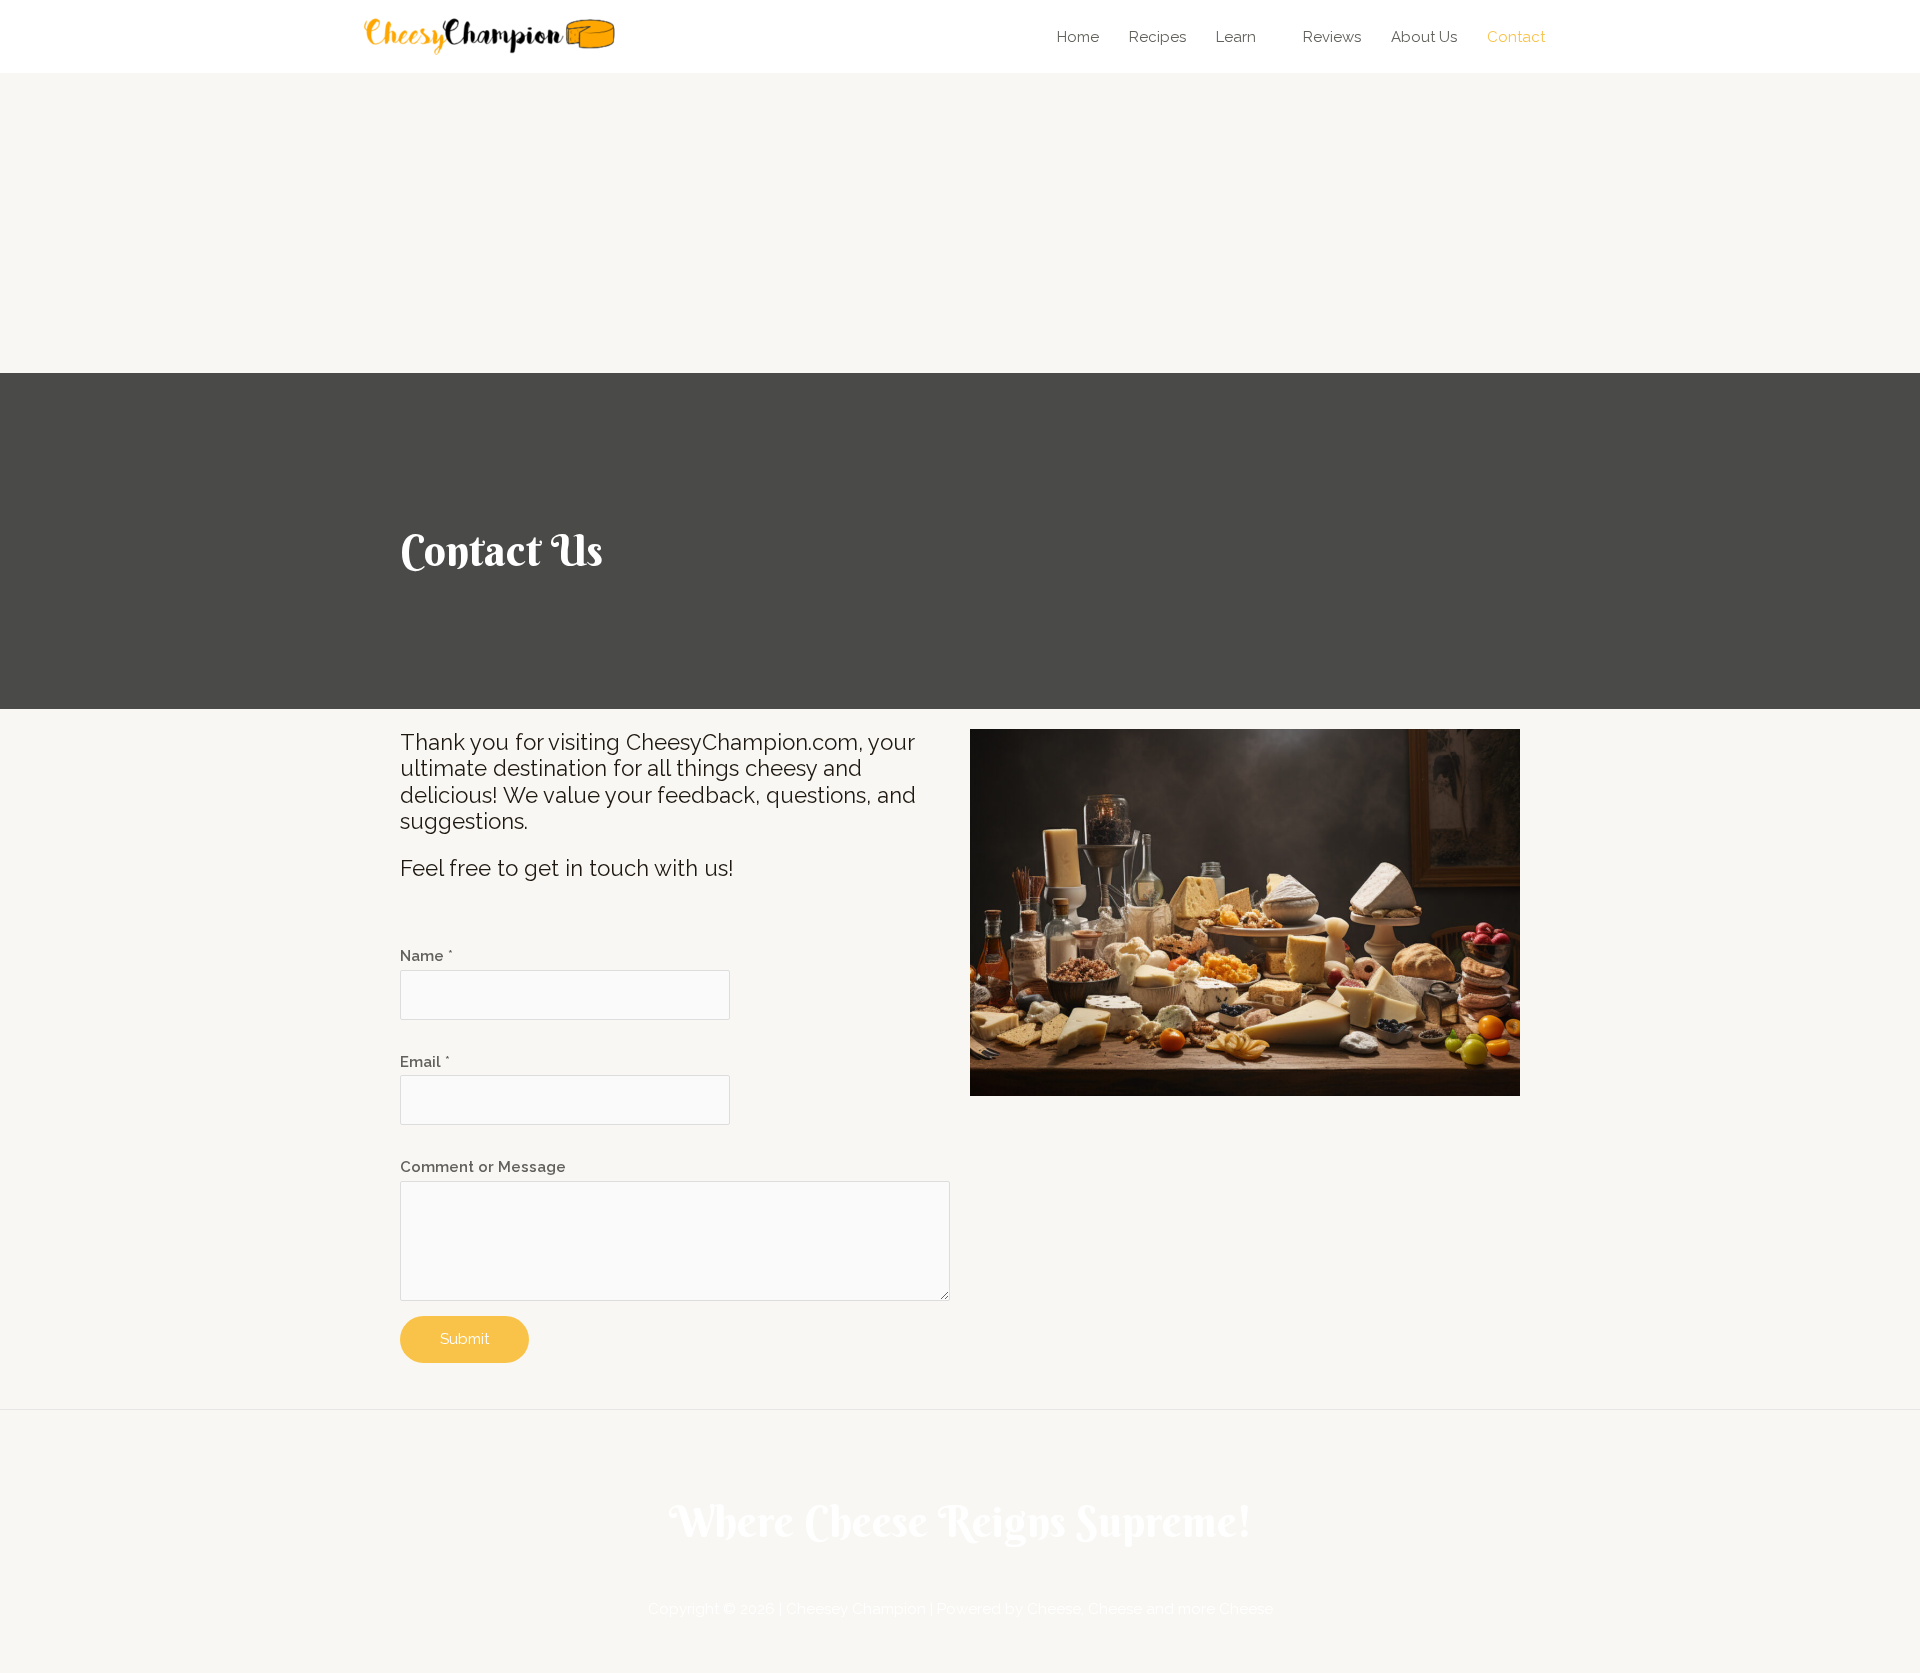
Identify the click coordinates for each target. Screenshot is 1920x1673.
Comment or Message (483, 1167)
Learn (1236, 37)
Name (426, 956)
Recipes (1157, 37)
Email (425, 1062)
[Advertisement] (960, 223)
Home (1078, 37)
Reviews (1332, 37)
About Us (1424, 37)
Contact (1516, 37)
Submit (464, 1339)
